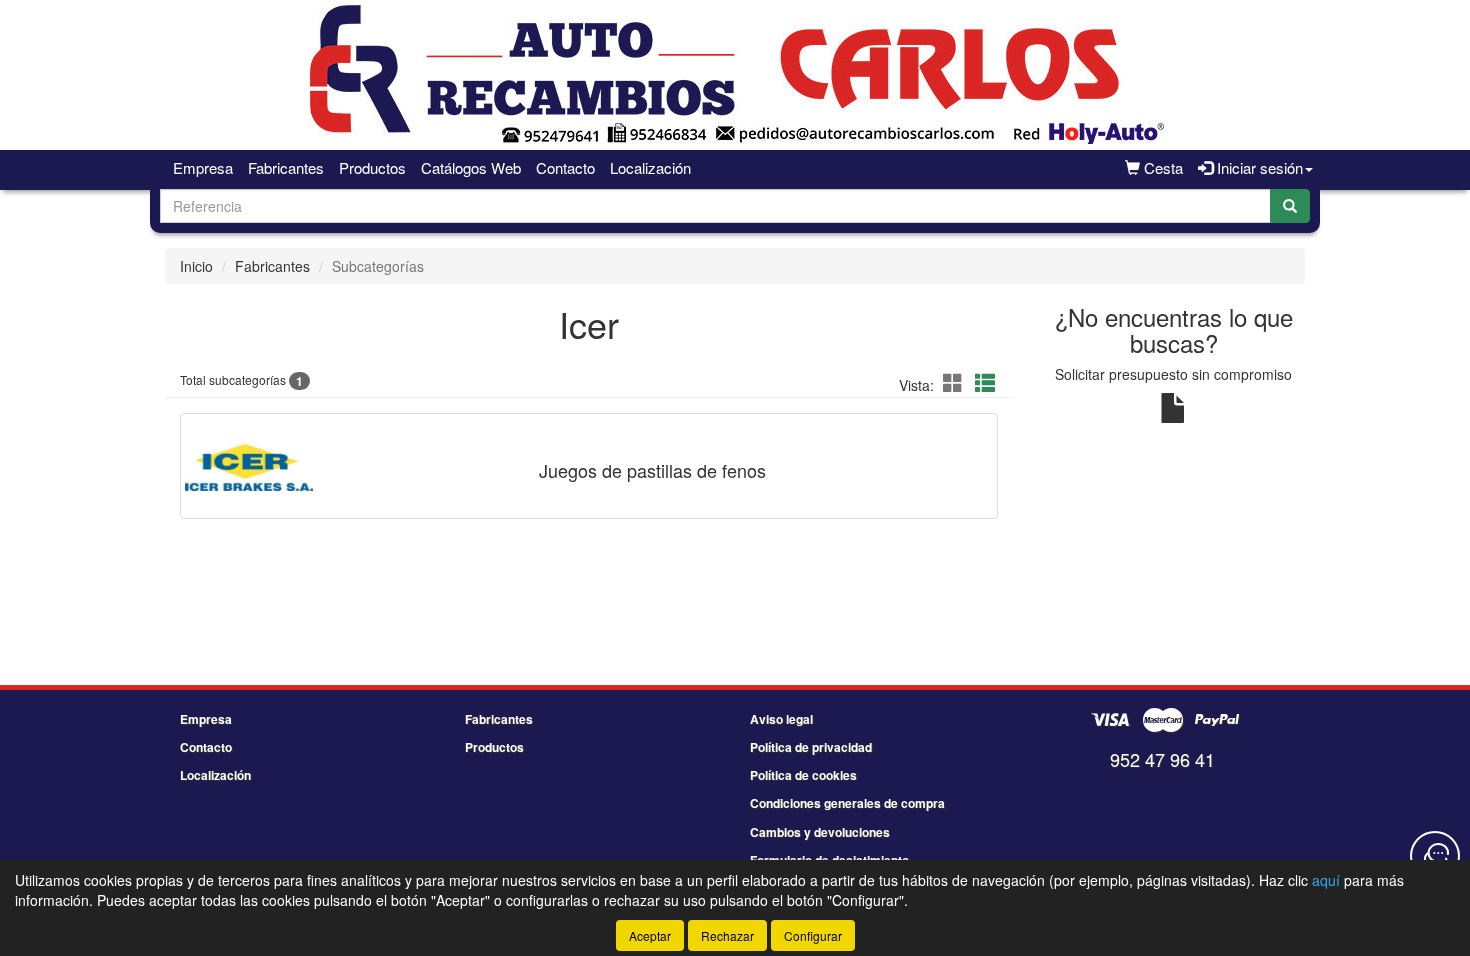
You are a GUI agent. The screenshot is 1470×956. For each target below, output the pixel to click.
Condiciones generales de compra (847, 803)
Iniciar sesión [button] (1258, 167)
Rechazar (727, 935)
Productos (372, 167)
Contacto (565, 167)
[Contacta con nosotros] (1435, 856)
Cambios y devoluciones (820, 832)
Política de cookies (803, 775)
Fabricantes (286, 167)
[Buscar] (1290, 206)
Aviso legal (781, 719)
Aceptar (650, 935)
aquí (1326, 880)
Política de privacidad (811, 747)
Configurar (813, 935)
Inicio (196, 266)
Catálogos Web (471, 167)
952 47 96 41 (1162, 759)
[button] (956, 382)
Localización (650, 167)
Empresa (203, 167)
